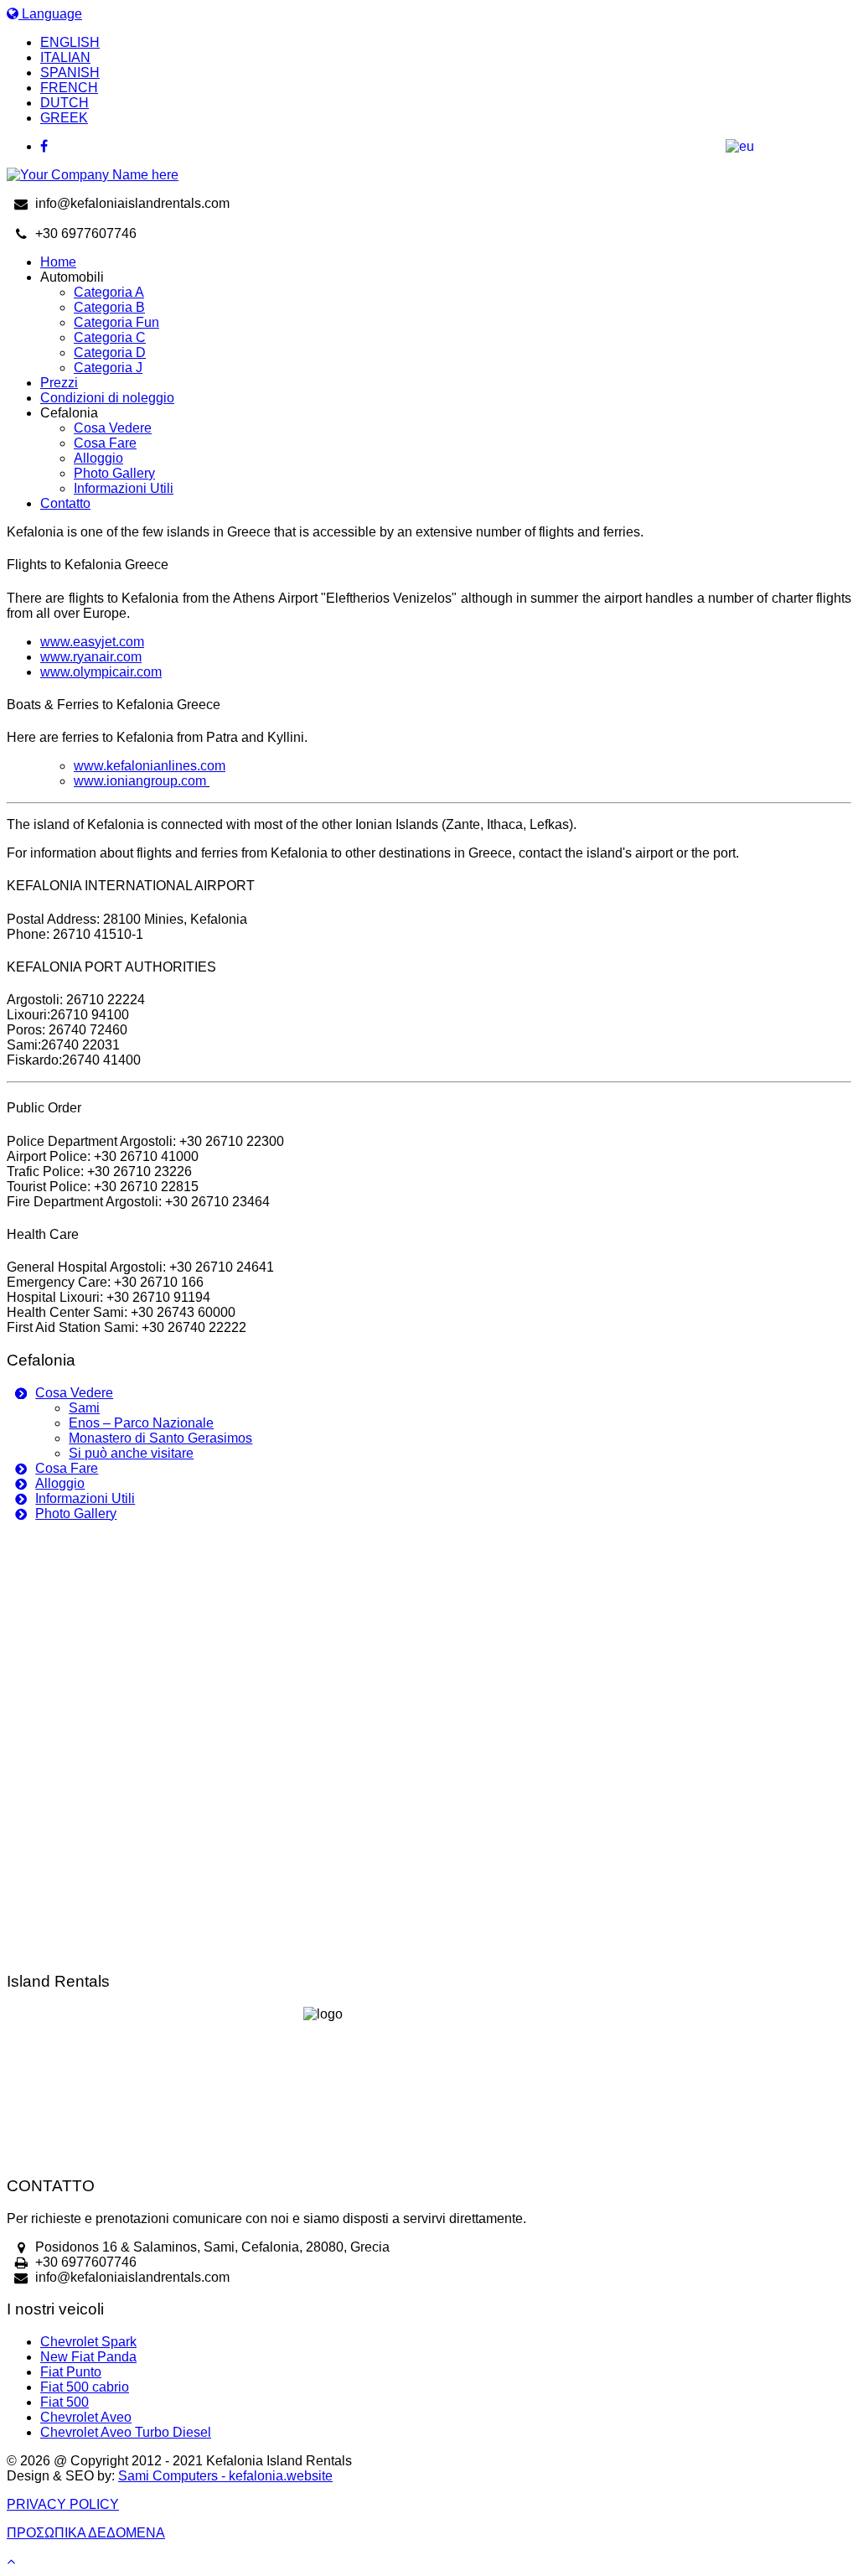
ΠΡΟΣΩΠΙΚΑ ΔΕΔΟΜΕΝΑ (86, 2533)
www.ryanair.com (91, 657)
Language (50, 14)
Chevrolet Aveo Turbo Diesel (126, 2432)
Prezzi (59, 383)
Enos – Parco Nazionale (141, 1423)
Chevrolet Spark (88, 2342)
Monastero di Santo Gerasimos (160, 1438)
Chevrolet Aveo (86, 2417)
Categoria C (110, 337)
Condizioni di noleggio (107, 398)
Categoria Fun (116, 322)
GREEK (64, 118)
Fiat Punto (71, 2372)
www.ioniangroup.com (140, 781)
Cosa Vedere (113, 428)
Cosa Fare (105, 443)
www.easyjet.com (92, 642)
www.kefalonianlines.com (150, 766)
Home (58, 262)
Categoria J (108, 368)
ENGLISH (70, 42)
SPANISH (70, 73)
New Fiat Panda (88, 2357)
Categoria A (109, 292)
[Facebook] (446, 147)
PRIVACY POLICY (63, 2504)
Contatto (65, 503)
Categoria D (110, 352)
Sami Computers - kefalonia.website (225, 2476)
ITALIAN (65, 57)
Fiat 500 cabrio (85, 2387)
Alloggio (98, 458)
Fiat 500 (65, 2402)
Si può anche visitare (131, 1453)
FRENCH (69, 88)
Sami (84, 1408)
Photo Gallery (114, 473)
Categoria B (109, 307)
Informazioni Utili (124, 488)
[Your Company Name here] (93, 175)
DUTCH (65, 103)
